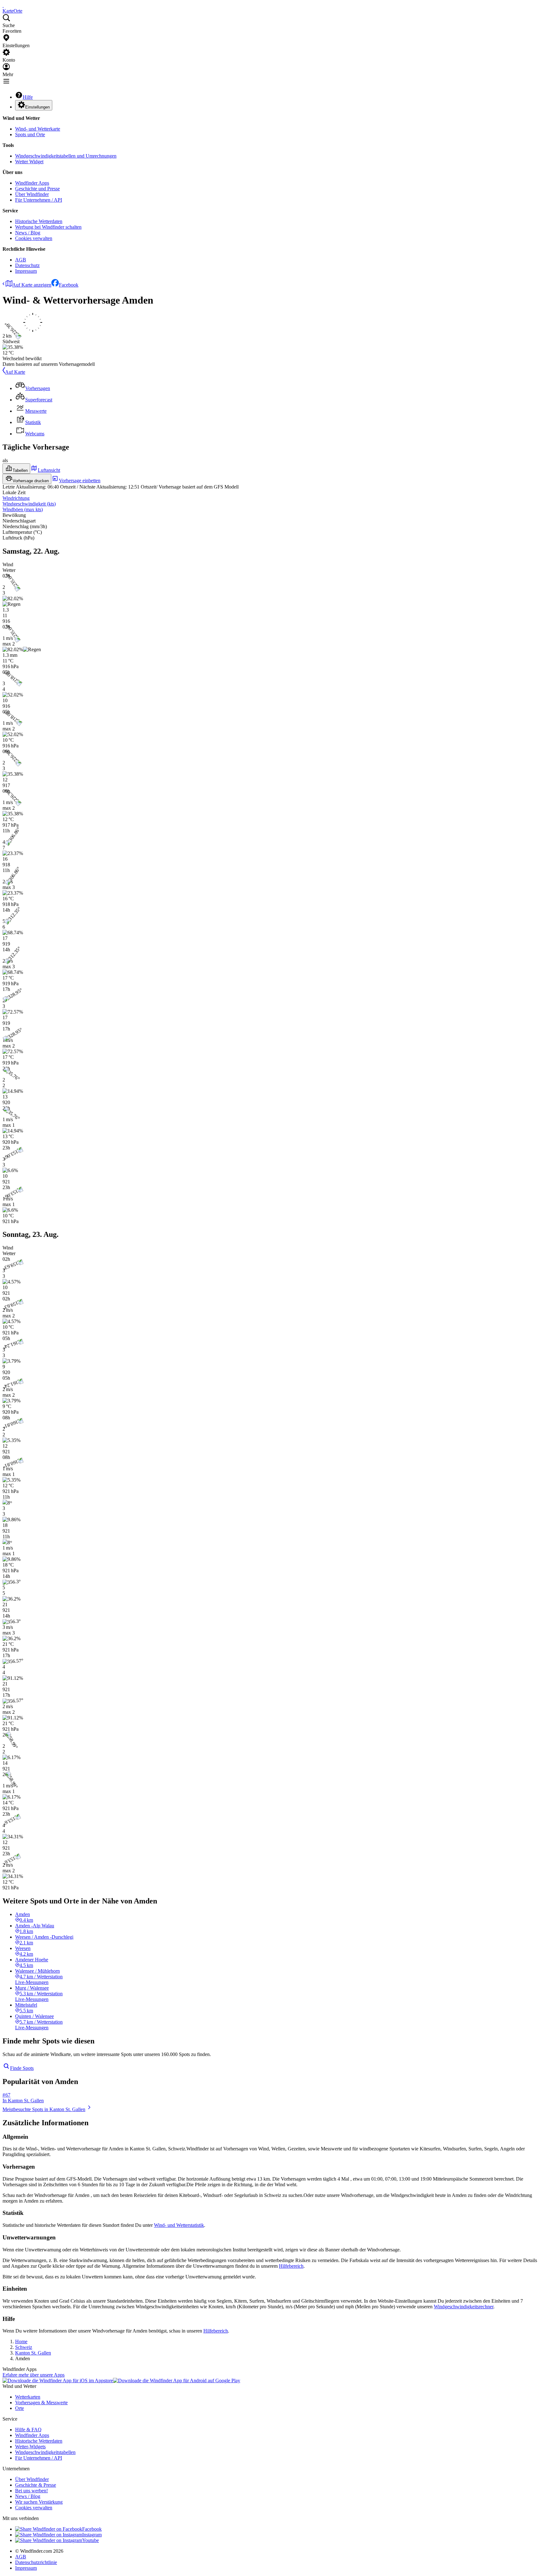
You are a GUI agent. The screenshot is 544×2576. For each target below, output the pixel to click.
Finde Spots (22, 2068)
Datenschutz (27, 265)
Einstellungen (37, 107)
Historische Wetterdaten (39, 221)
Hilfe (28, 97)
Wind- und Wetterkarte (38, 129)
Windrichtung (16, 498)
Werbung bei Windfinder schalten (48, 227)
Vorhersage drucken (31, 481)
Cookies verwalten (34, 238)
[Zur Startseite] (3, 5)
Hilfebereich (291, 2266)
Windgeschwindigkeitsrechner (464, 2307)
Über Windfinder (32, 194)
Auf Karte (15, 372)
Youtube (91, 2540)
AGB (21, 260)
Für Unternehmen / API (39, 200)
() (29, 504)
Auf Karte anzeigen (32, 285)
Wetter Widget (29, 162)
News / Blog (28, 233)
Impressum (26, 271)
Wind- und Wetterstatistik (179, 2225)
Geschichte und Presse (37, 189)
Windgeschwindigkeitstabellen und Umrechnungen (66, 156)
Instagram (92, 2535)
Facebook (69, 285)
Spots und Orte (30, 134)
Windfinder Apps (32, 183)
